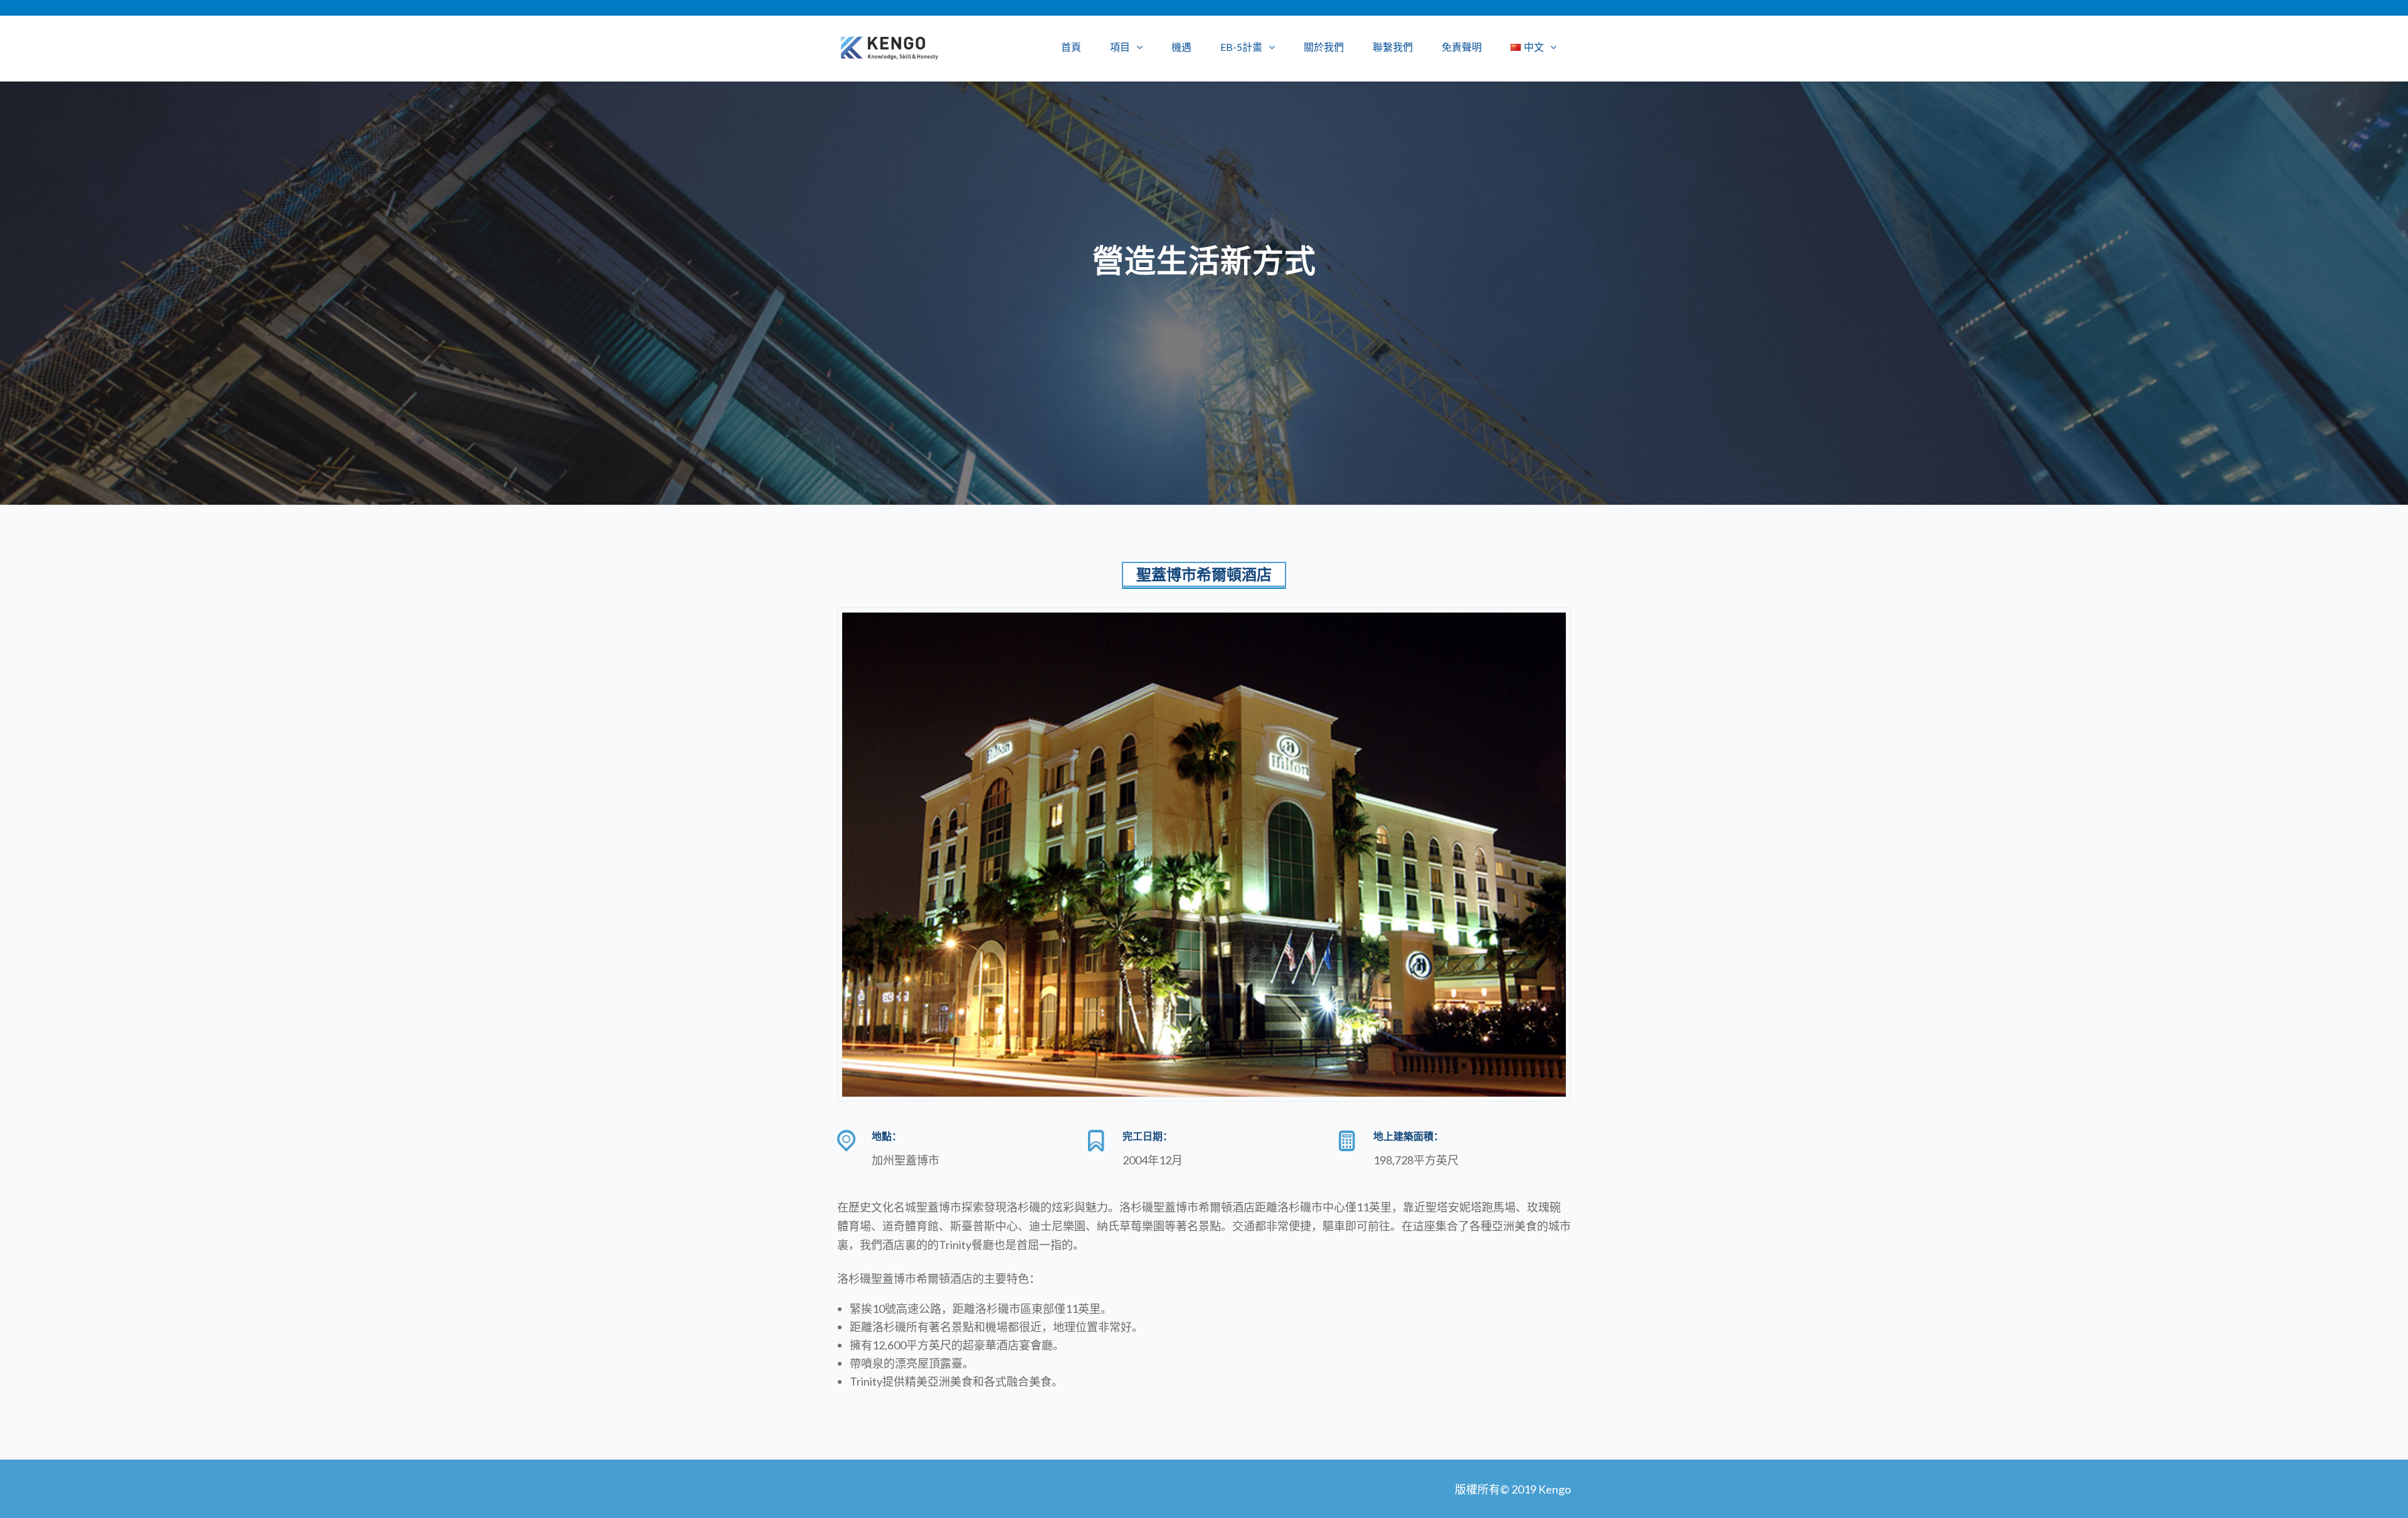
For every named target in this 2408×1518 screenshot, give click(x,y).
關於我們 (1324, 47)
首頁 (1071, 47)
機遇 (1181, 47)
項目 (1120, 47)
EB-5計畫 (1241, 47)
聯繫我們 (1393, 47)
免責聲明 (1462, 47)
